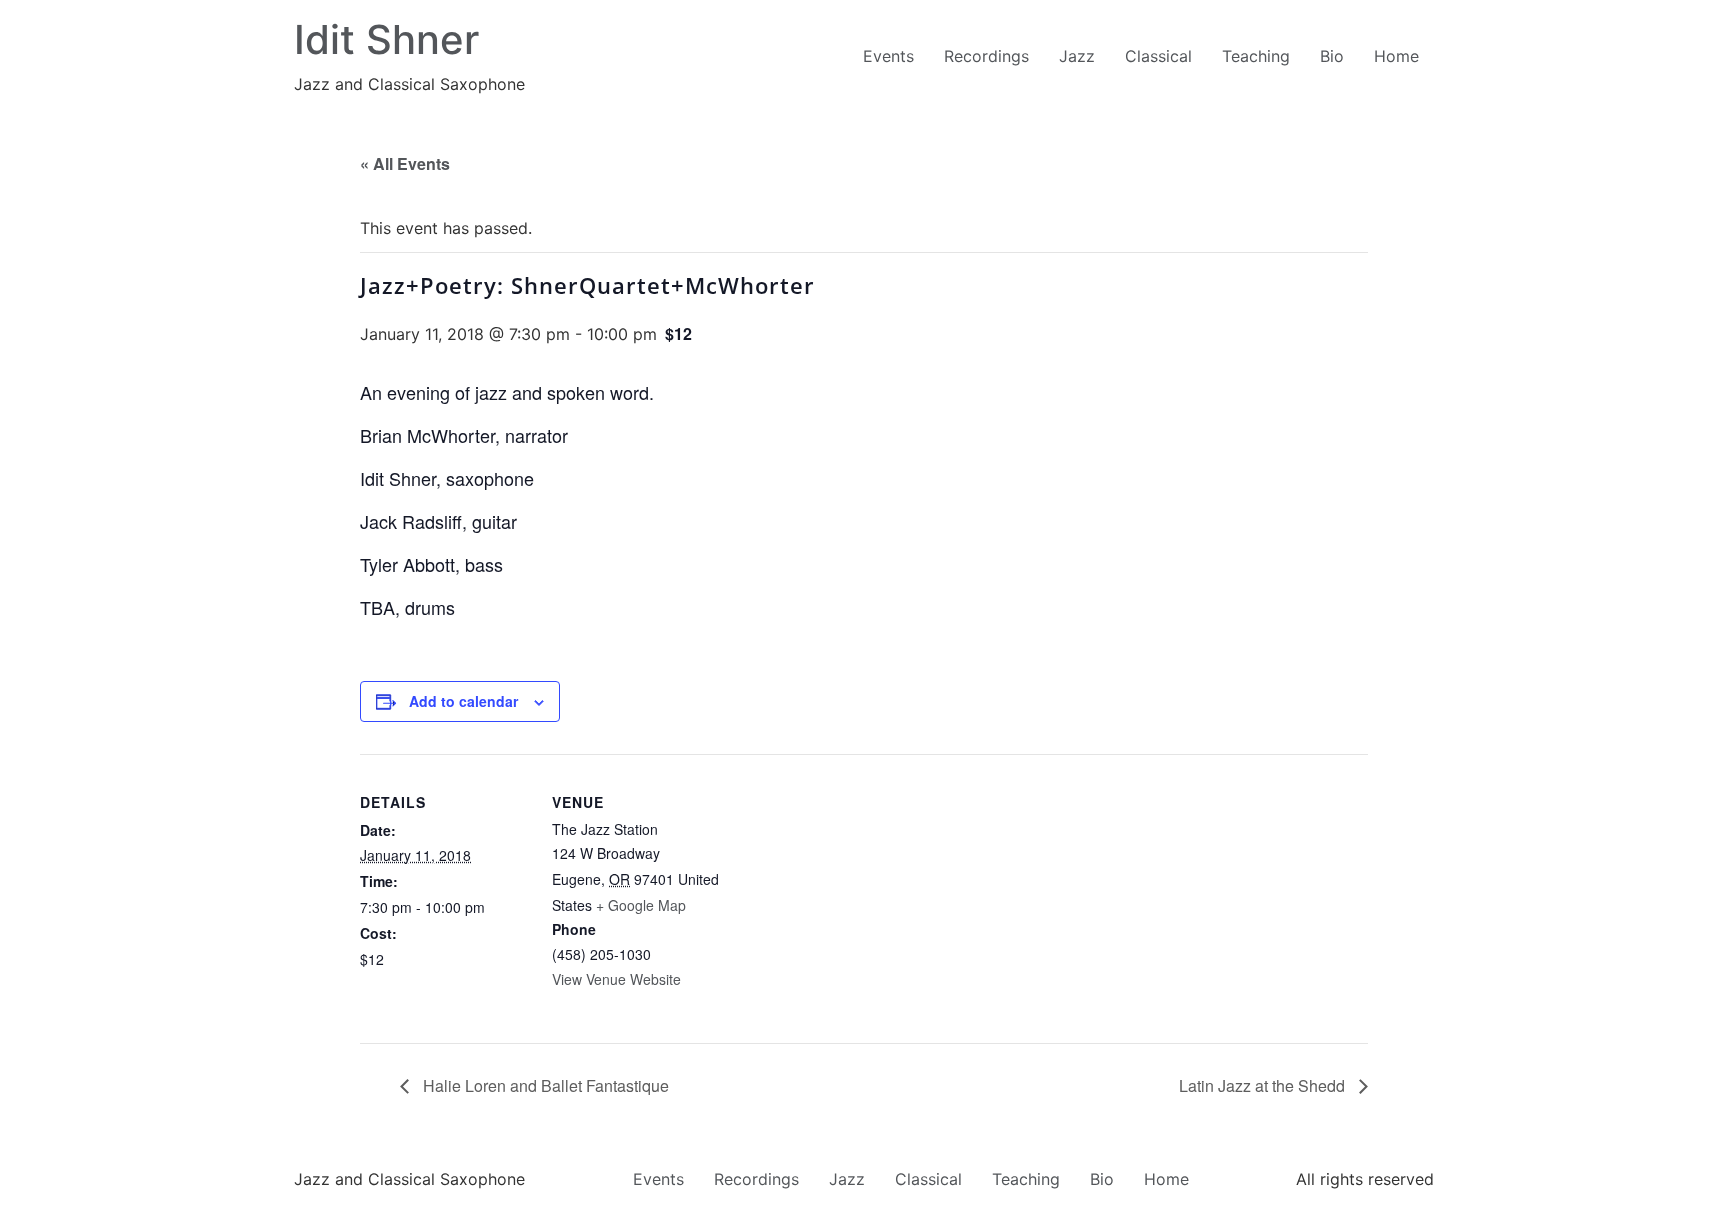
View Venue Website (616, 979)
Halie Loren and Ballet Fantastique (544, 1085)
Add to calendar (463, 701)
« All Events (405, 163)
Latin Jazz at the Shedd (1264, 1085)
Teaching (1256, 56)
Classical (1158, 56)
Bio (1332, 56)
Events (888, 56)
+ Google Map (641, 905)
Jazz (1077, 56)
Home (1396, 56)
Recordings (986, 56)
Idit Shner (386, 39)
